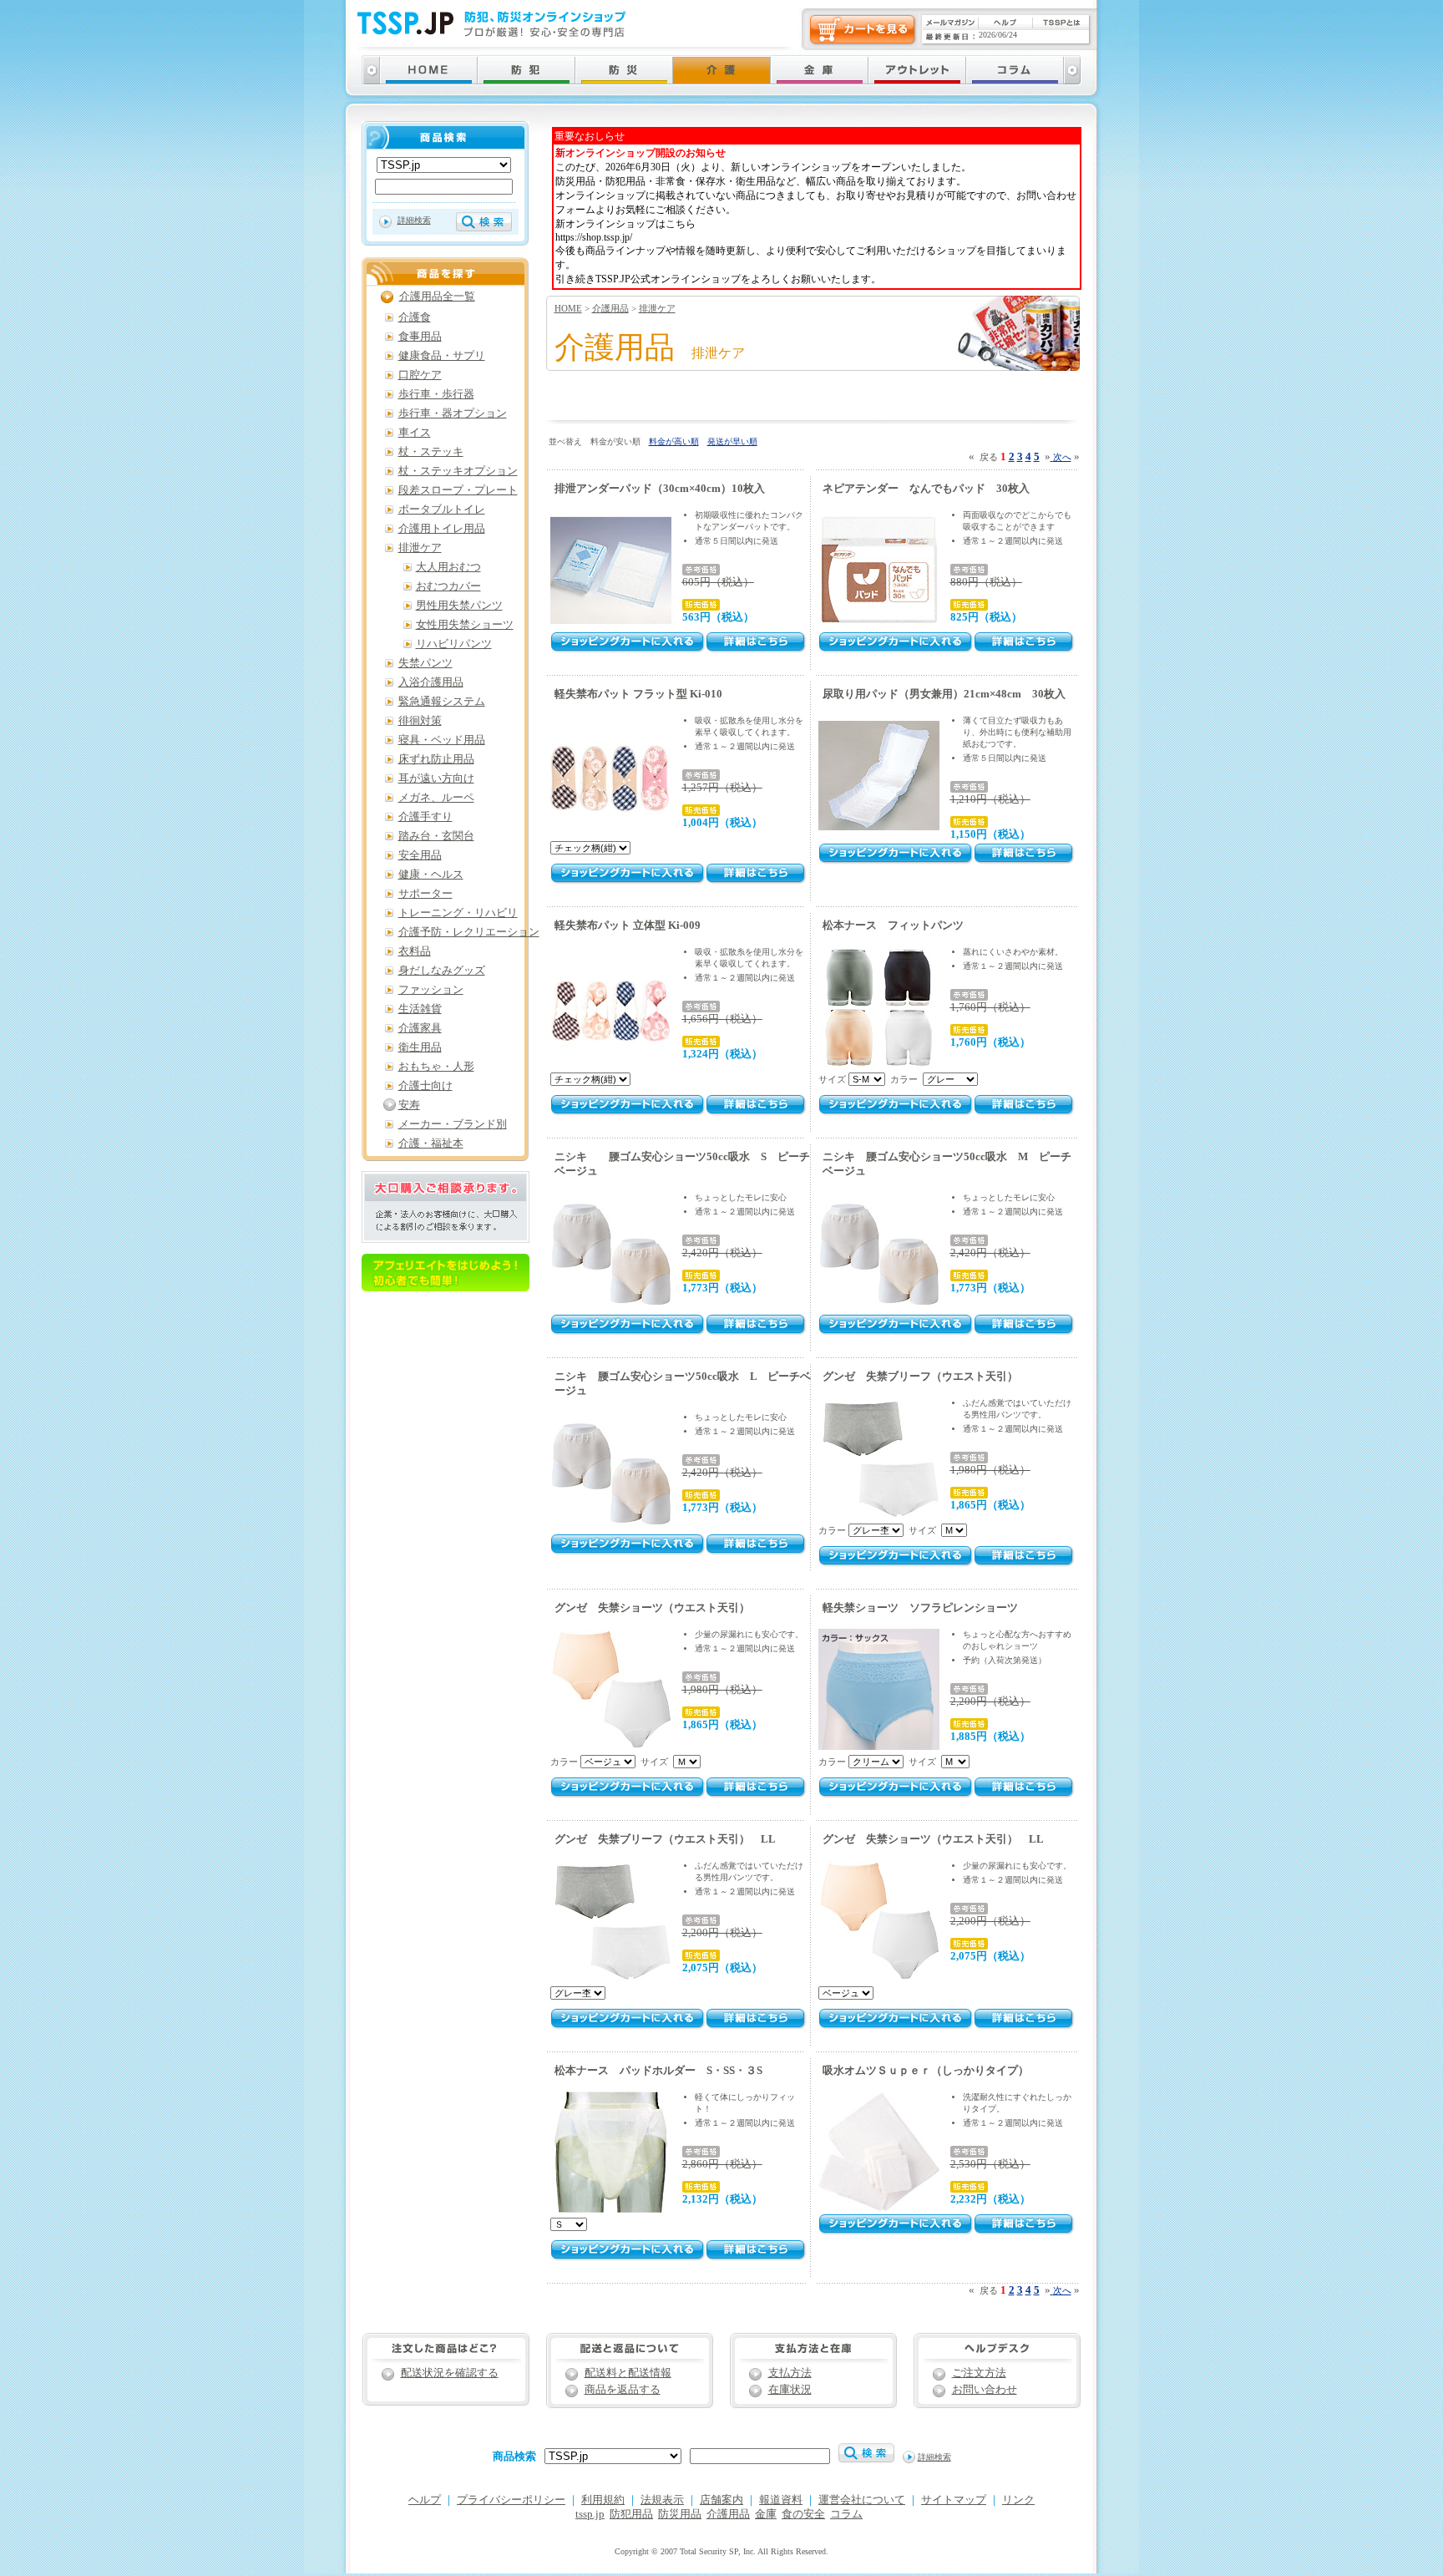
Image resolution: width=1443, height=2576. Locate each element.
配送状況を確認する (450, 2373)
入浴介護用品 (431, 682)
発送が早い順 (732, 441)
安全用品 (420, 855)
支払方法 (790, 2373)
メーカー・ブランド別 (453, 1124)
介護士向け (425, 1086)
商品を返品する (623, 2390)
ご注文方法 (979, 2373)
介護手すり (425, 817)
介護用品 (610, 308)
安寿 (409, 1105)
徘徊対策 (420, 721)
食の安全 (803, 2514)
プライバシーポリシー (511, 2500)
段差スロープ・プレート (458, 490)
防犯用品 (631, 2514)
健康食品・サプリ (442, 356)
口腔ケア (420, 375)
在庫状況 (790, 2390)
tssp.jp (590, 2514)
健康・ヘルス (431, 875)
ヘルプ (425, 2500)
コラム (846, 2514)
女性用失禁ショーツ (465, 625)
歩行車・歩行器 (436, 394)
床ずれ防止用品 (436, 759)
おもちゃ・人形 (436, 1067)
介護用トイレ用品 (442, 529)
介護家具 (420, 1028)
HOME (568, 308)
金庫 (766, 2514)
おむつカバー (448, 586)
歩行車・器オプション (453, 413)
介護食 (415, 317)
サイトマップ (954, 2500)
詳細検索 (414, 220)
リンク (1018, 2500)
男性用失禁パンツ (459, 606)
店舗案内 (721, 2500)
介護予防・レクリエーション (469, 932)
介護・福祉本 (431, 1143)
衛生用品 (420, 1047)
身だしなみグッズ (442, 971)
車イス (415, 433)
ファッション (431, 990)
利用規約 (603, 2500)
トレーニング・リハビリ (458, 913)
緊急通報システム (442, 702)
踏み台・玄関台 (436, 836)
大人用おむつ (448, 567)
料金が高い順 (674, 441)
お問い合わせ (985, 2390)
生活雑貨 (420, 1009)
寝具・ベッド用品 (442, 740)
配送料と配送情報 (628, 2373)
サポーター (425, 894)
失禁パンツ (425, 663)
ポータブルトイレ (442, 510)
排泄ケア (657, 308)
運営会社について (862, 2500)
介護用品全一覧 (437, 297)
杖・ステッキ (431, 452)
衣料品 (415, 951)
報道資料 (781, 2500)
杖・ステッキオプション (458, 471)
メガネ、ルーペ (436, 798)
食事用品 (420, 337)
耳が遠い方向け (436, 778)
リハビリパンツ (454, 644)
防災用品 (680, 2514)
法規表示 (662, 2500)
